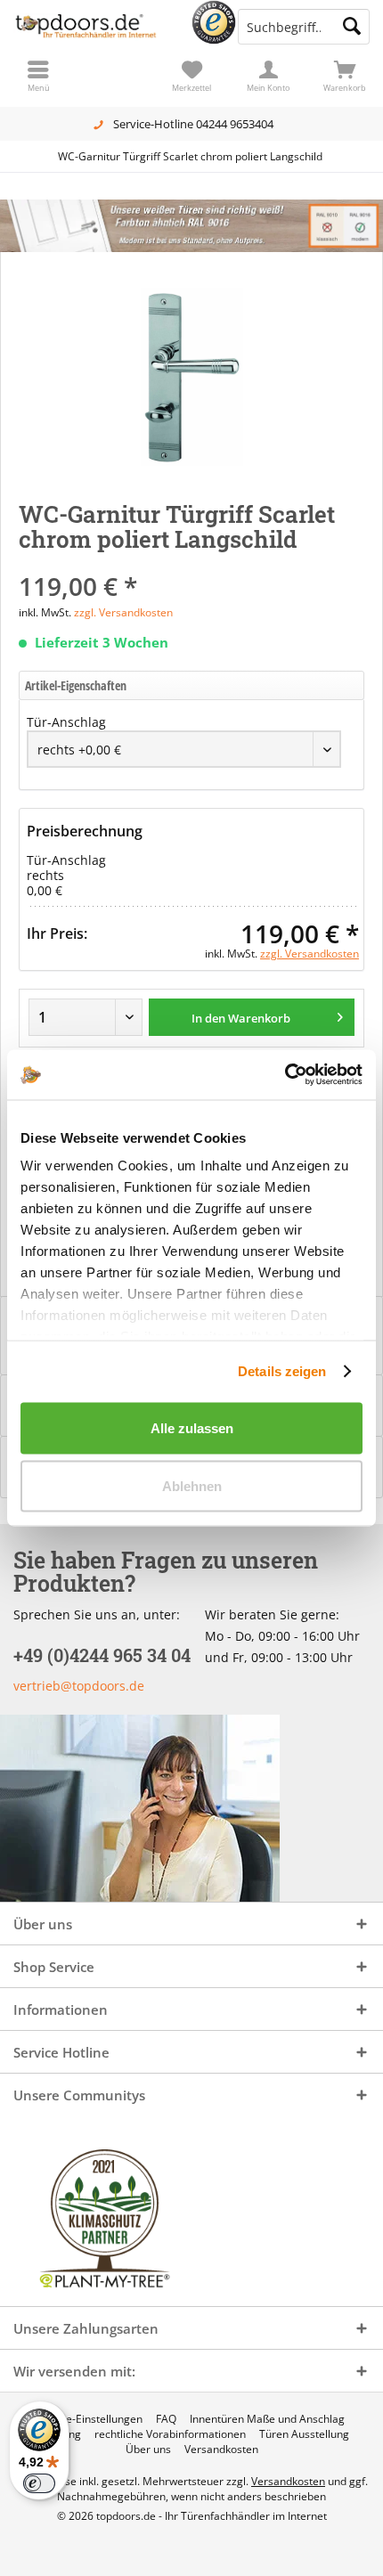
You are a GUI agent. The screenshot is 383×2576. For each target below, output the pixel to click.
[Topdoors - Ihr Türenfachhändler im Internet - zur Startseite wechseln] (96, 27)
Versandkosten (221, 2450)
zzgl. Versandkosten (123, 612)
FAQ (166, 2419)
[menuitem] (345, 76)
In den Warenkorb (241, 1018)
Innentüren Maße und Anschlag (267, 2419)
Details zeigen (282, 1371)
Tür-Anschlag (66, 722)
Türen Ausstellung (304, 2434)
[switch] (39, 2483)
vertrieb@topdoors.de (79, 1686)
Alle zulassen (192, 1427)
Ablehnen (192, 1486)
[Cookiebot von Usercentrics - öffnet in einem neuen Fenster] (285, 1075)
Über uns (148, 2450)
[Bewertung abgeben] (191, 562)
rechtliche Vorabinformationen (170, 2434)
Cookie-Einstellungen (90, 2419)
